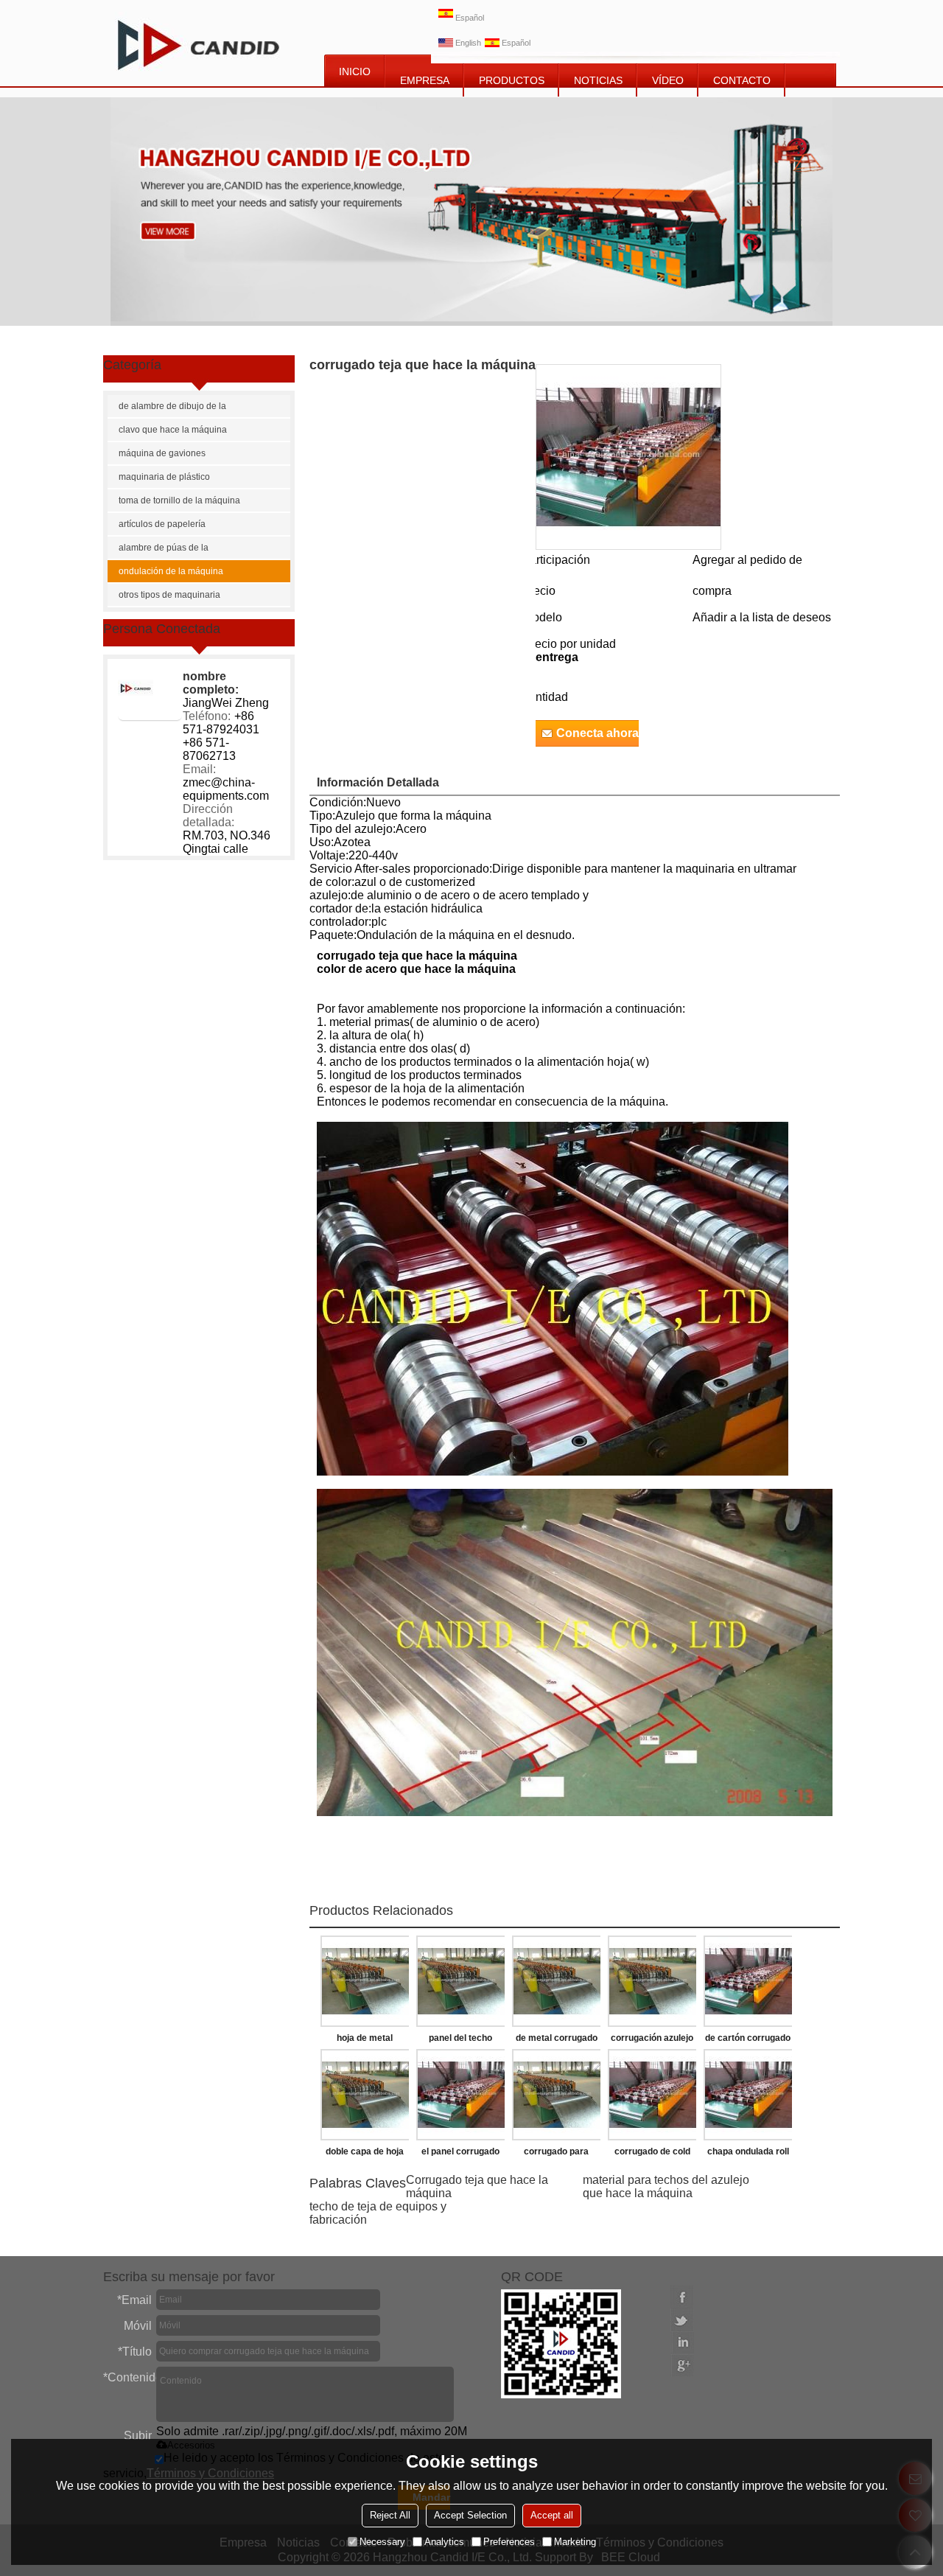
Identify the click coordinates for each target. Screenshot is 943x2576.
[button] (762, 617)
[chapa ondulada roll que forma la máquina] (748, 2095)
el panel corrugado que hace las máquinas (460, 2154)
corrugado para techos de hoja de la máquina (557, 2154)
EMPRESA (425, 80)
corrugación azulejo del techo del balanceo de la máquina (652, 2041)
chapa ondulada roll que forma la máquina (748, 2154)
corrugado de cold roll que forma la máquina (652, 2154)
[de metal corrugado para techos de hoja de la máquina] (556, 1981)
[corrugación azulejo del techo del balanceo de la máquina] (652, 1981)
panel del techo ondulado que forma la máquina (461, 2041)
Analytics (444, 2542)
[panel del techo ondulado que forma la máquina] (460, 1981)
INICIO (355, 71)
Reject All (390, 2515)
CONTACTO (742, 80)
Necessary (382, 2542)
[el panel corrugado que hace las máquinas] (460, 2095)
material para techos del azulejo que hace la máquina (666, 2186)
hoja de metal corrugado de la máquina (365, 2041)
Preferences (509, 2542)
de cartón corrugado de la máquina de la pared (748, 2041)
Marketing (575, 2542)
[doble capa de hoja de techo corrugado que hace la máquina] (365, 2095)
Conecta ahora (597, 733)
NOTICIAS (598, 80)
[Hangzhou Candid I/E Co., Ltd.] (199, 43)
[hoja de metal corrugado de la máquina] (365, 1981)
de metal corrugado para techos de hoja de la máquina (556, 2041)
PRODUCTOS (512, 80)
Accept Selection (470, 2515)
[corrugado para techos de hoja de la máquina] (556, 2095)
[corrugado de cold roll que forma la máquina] (652, 2095)
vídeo (668, 80)
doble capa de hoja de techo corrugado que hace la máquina (365, 2154)
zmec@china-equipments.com (226, 789)
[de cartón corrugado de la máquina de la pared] (748, 1981)
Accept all (552, 2515)
